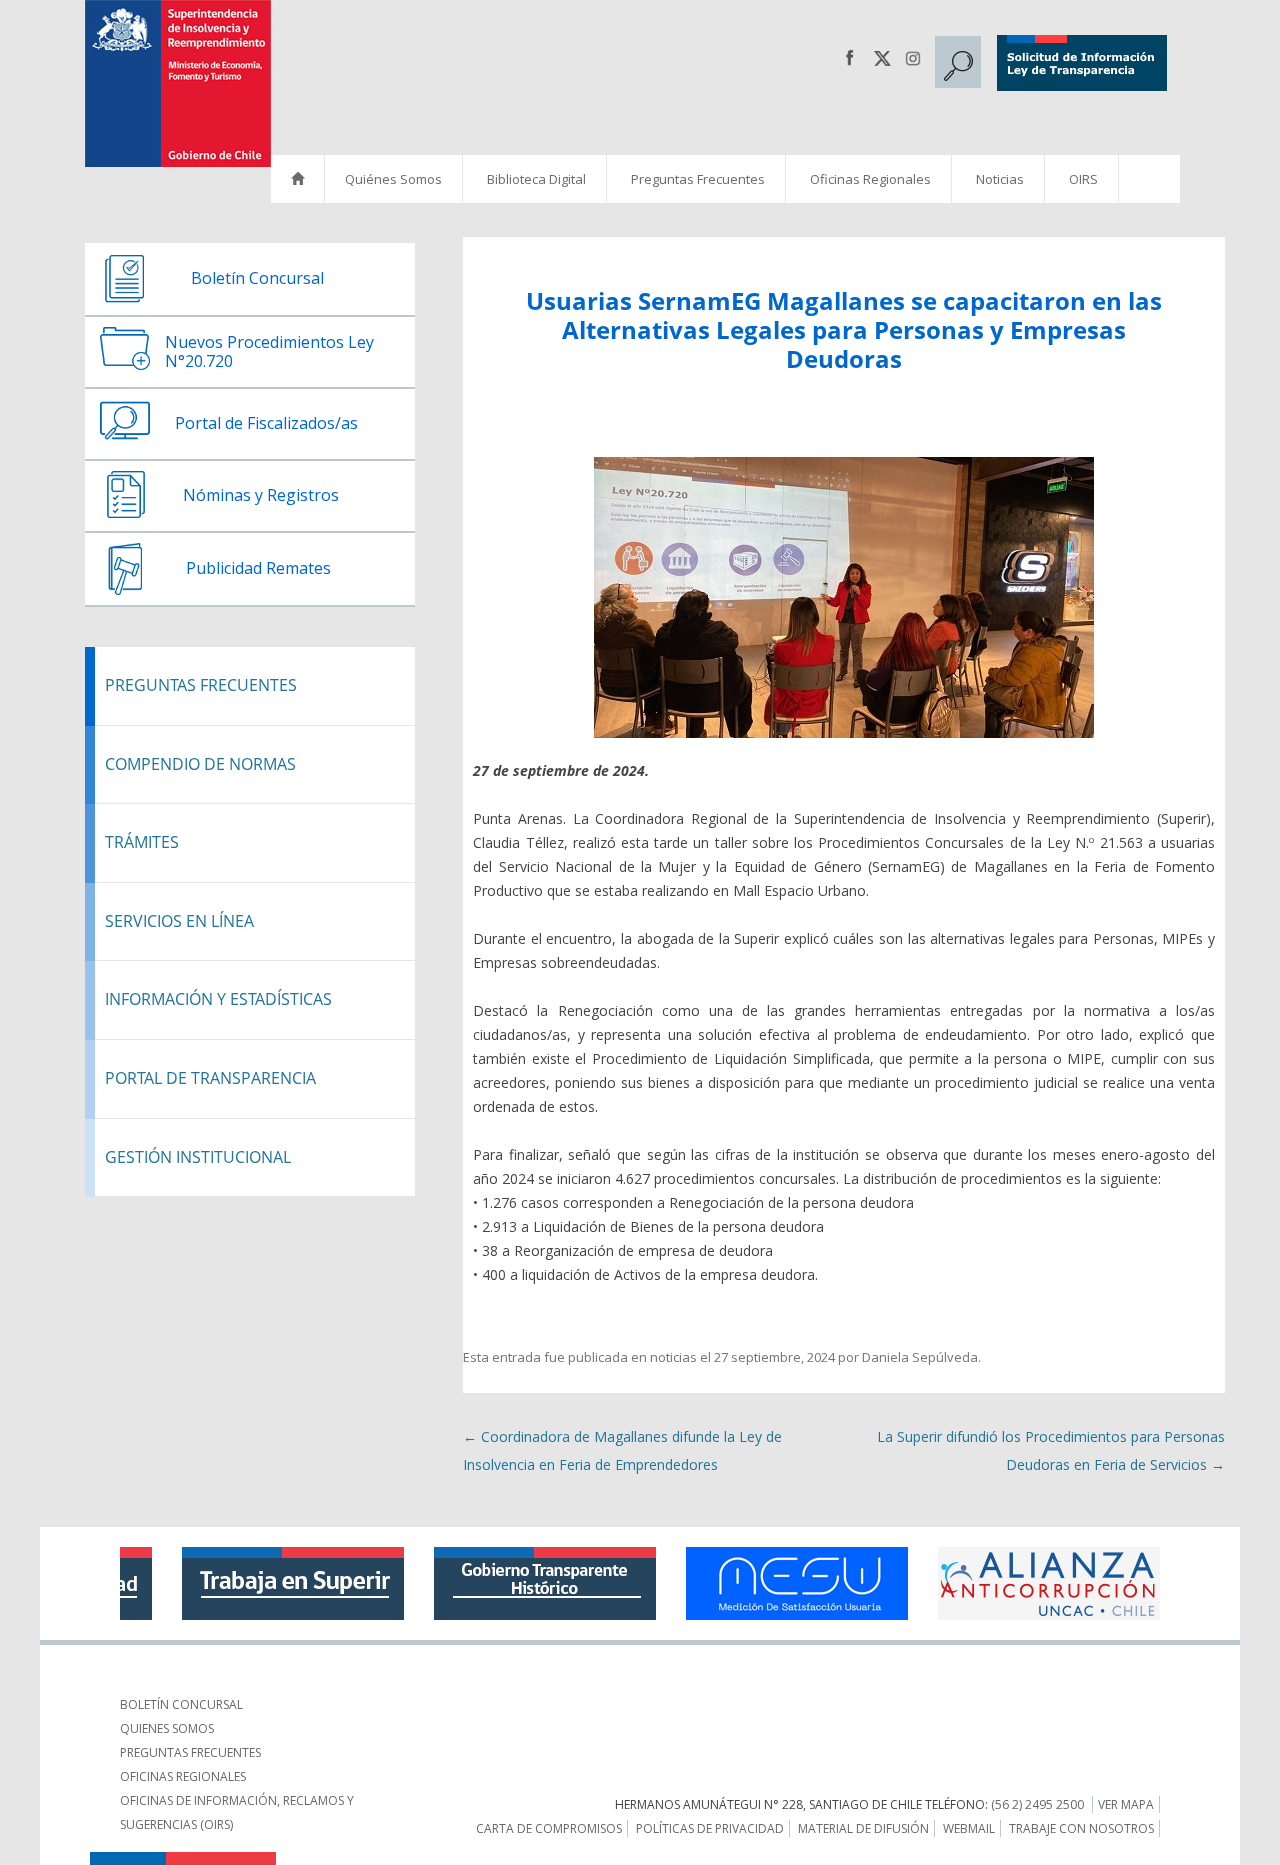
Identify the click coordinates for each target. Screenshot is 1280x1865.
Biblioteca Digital (536, 179)
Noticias (1000, 179)
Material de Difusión (863, 1828)
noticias (673, 1357)
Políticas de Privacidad (710, 1828)
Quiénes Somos (393, 179)
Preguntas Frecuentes (698, 179)
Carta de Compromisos (549, 1828)
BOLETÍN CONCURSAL (181, 1704)
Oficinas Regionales (870, 179)
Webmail (969, 1828)
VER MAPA (1126, 1804)
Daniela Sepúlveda (920, 1357)
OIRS (1083, 179)
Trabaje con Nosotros (1081, 1828)
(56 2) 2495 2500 (1037, 1804)
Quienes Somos (167, 1728)
